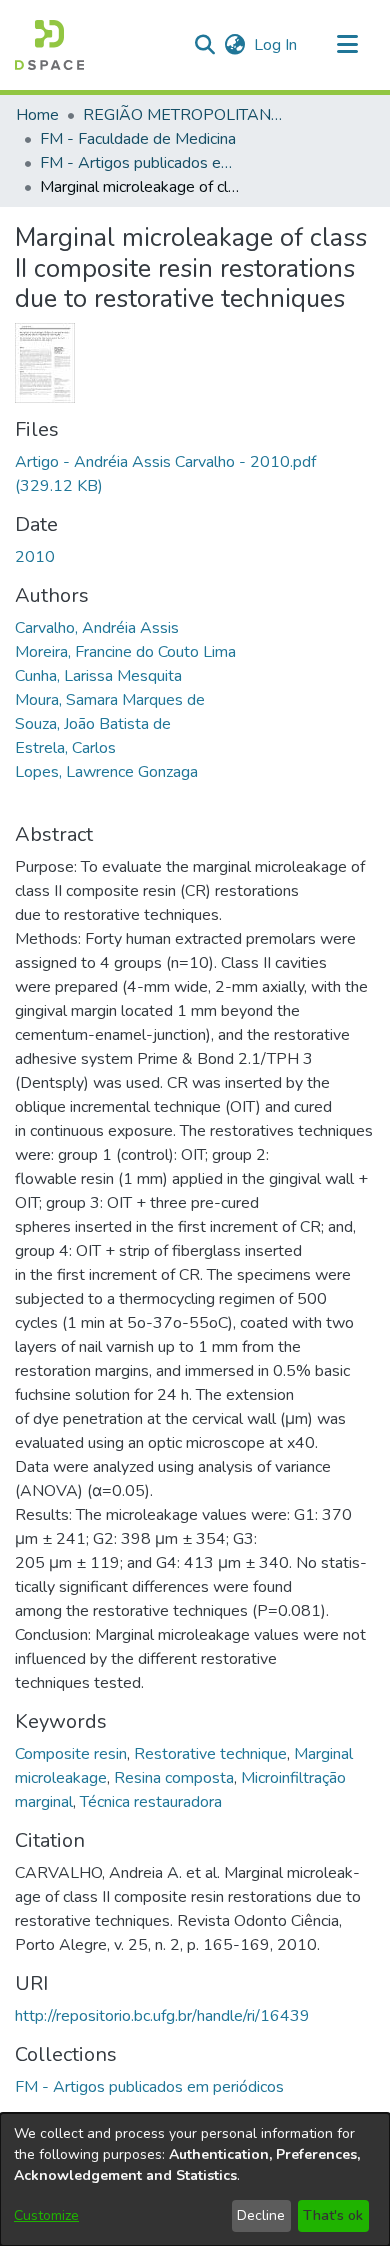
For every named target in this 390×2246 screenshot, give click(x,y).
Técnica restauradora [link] (151, 1802)
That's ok (333, 2215)
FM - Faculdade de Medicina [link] (138, 139)
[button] (49, 45)
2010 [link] (35, 557)
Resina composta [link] (174, 1778)
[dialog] (195, 2179)
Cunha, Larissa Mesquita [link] (98, 676)
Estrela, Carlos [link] (65, 748)
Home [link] (37, 115)
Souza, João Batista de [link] (93, 724)
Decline (261, 2215)
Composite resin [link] (71, 1754)
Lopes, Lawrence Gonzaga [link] (106, 772)
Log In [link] (276, 45)
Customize (46, 2215)
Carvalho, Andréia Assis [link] (97, 628)
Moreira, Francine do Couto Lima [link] (125, 652)
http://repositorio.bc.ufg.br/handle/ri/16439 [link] (162, 2016)
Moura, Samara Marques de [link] (110, 700)
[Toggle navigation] (347, 45)
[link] (149, 2087)
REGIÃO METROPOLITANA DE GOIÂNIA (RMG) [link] (183, 115)
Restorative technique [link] (210, 1754)
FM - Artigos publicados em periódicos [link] (140, 163)
